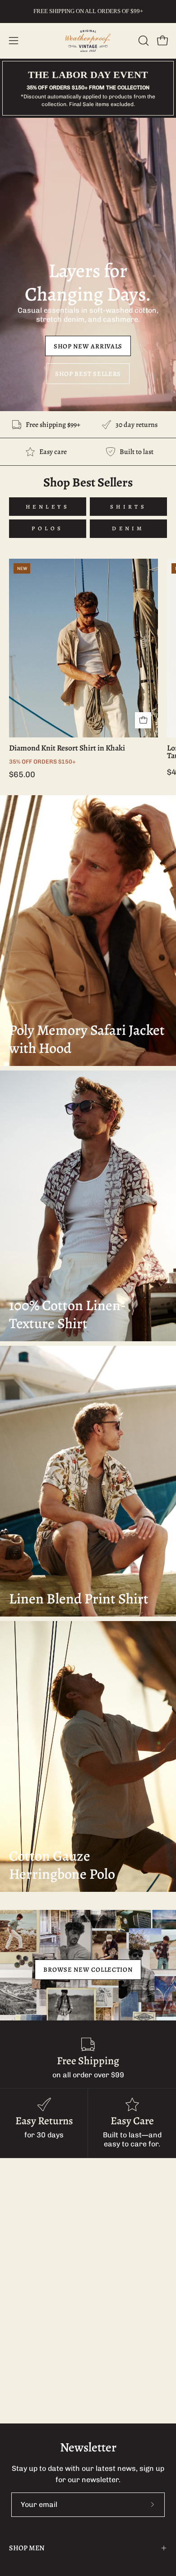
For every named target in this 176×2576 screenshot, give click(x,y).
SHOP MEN (27, 2548)
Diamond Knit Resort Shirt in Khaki (67, 748)
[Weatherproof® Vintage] (88, 41)
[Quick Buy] (143, 720)
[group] (88, 11)
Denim (128, 528)
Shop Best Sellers (88, 374)
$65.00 (22, 774)
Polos (48, 528)
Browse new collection (88, 1969)
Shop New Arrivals (88, 346)
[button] (143, 41)
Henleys (48, 507)
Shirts (128, 507)
